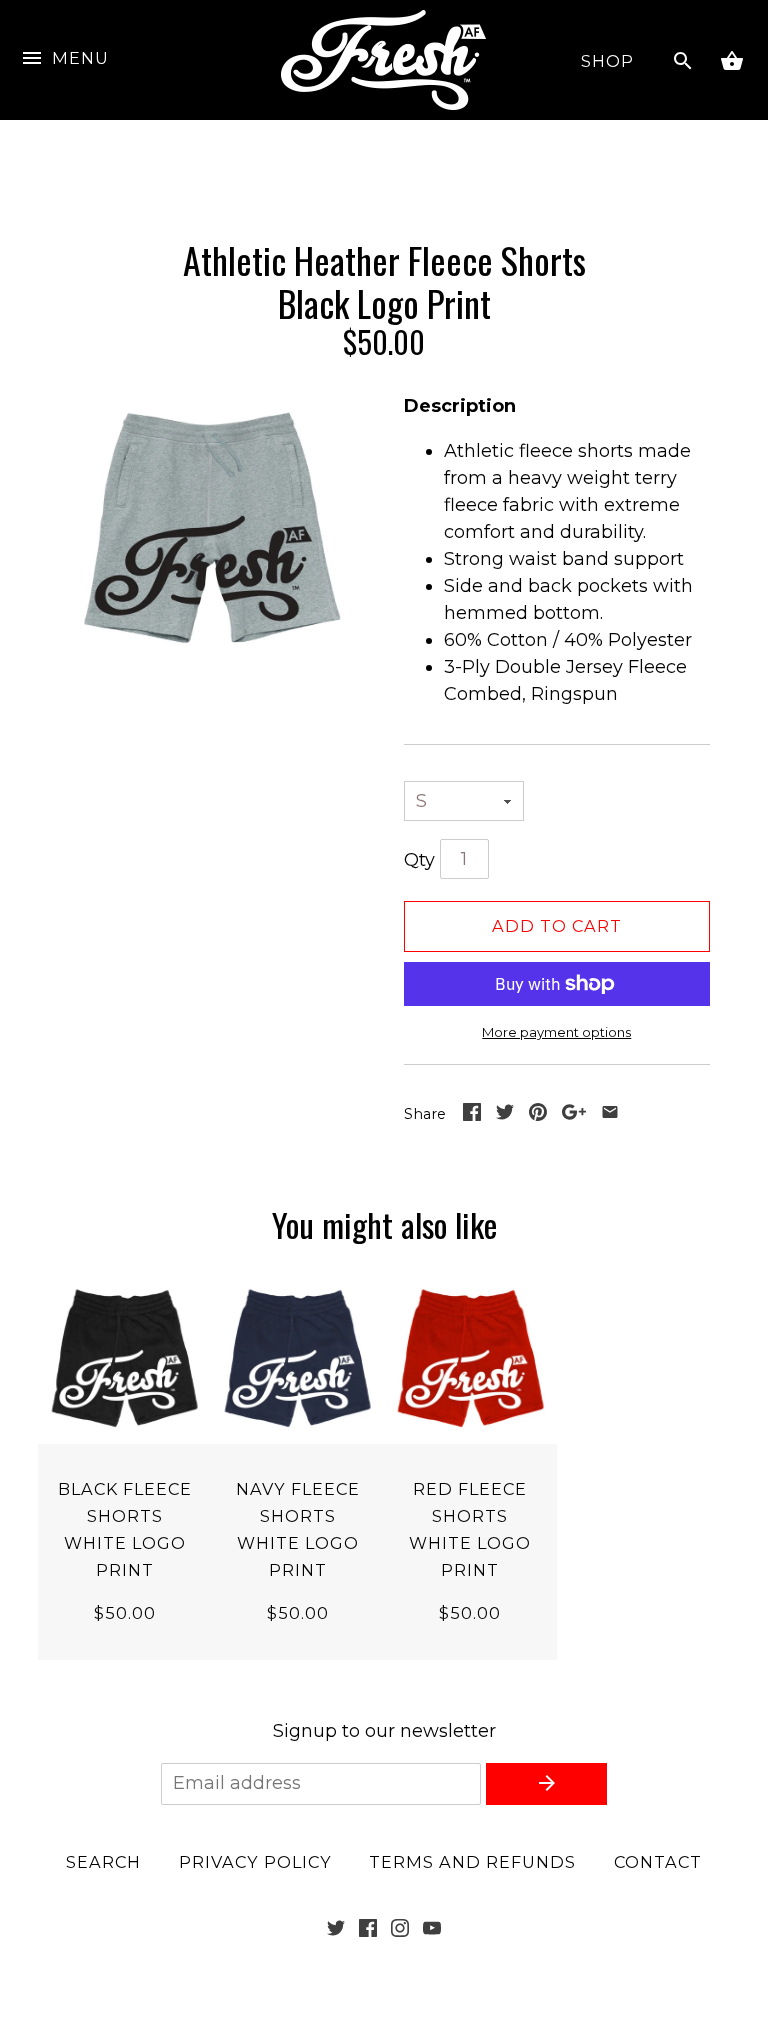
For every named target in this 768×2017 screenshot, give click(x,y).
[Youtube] (432, 1931)
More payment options (556, 1032)
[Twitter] (336, 1931)
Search (103, 1862)
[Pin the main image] (538, 1115)
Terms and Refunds (472, 1862)
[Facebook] (368, 1931)
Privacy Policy (255, 1862)
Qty (419, 860)
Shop (607, 61)
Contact (658, 1862)
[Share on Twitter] (505, 1115)
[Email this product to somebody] (610, 1115)
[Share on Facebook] (472, 1115)
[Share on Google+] (574, 1115)
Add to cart (557, 926)
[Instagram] (400, 1931)
